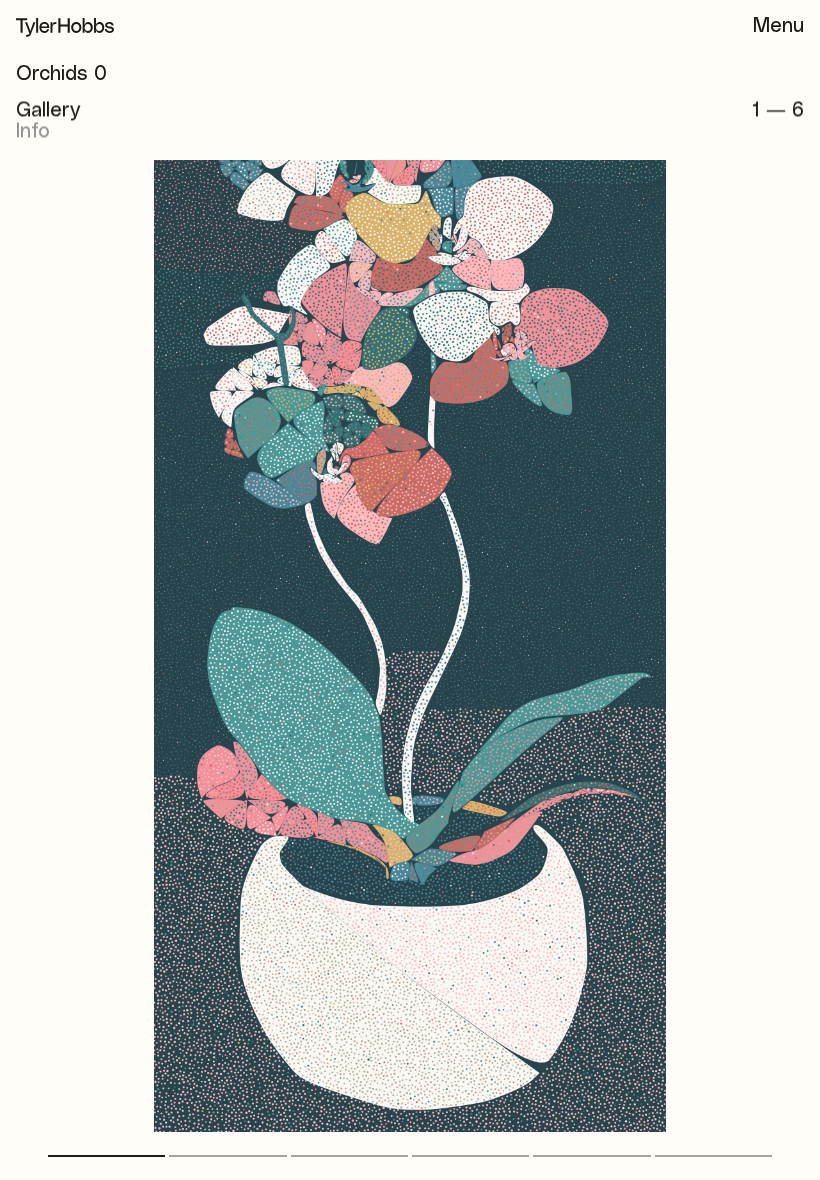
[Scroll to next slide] (617, 784)
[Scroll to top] (788, 1148)
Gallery (48, 110)
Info (33, 131)
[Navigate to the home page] (65, 27)
